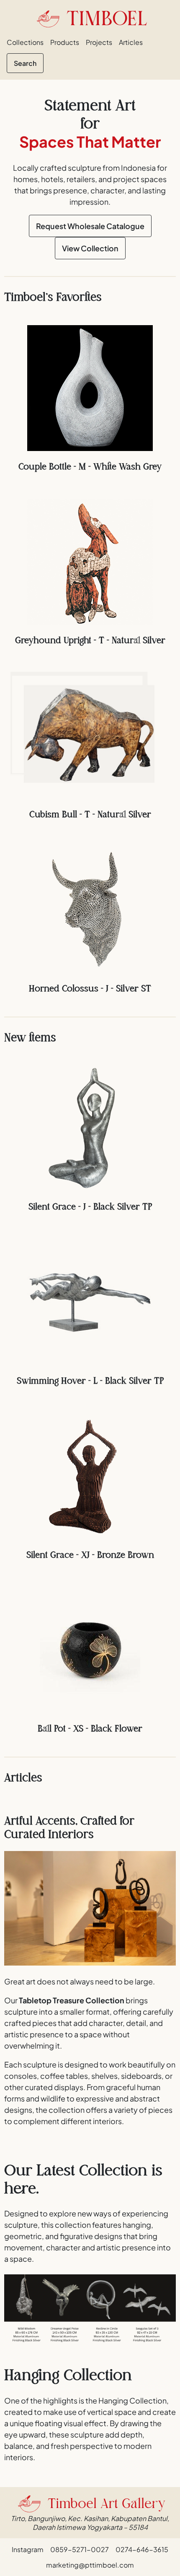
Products (65, 42)
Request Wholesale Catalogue (90, 226)
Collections (25, 42)
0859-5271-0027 (80, 2549)
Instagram (28, 2549)
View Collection (90, 248)
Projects (99, 42)
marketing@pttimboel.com (90, 2565)
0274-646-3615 (142, 2549)
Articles (131, 42)
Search (25, 63)
